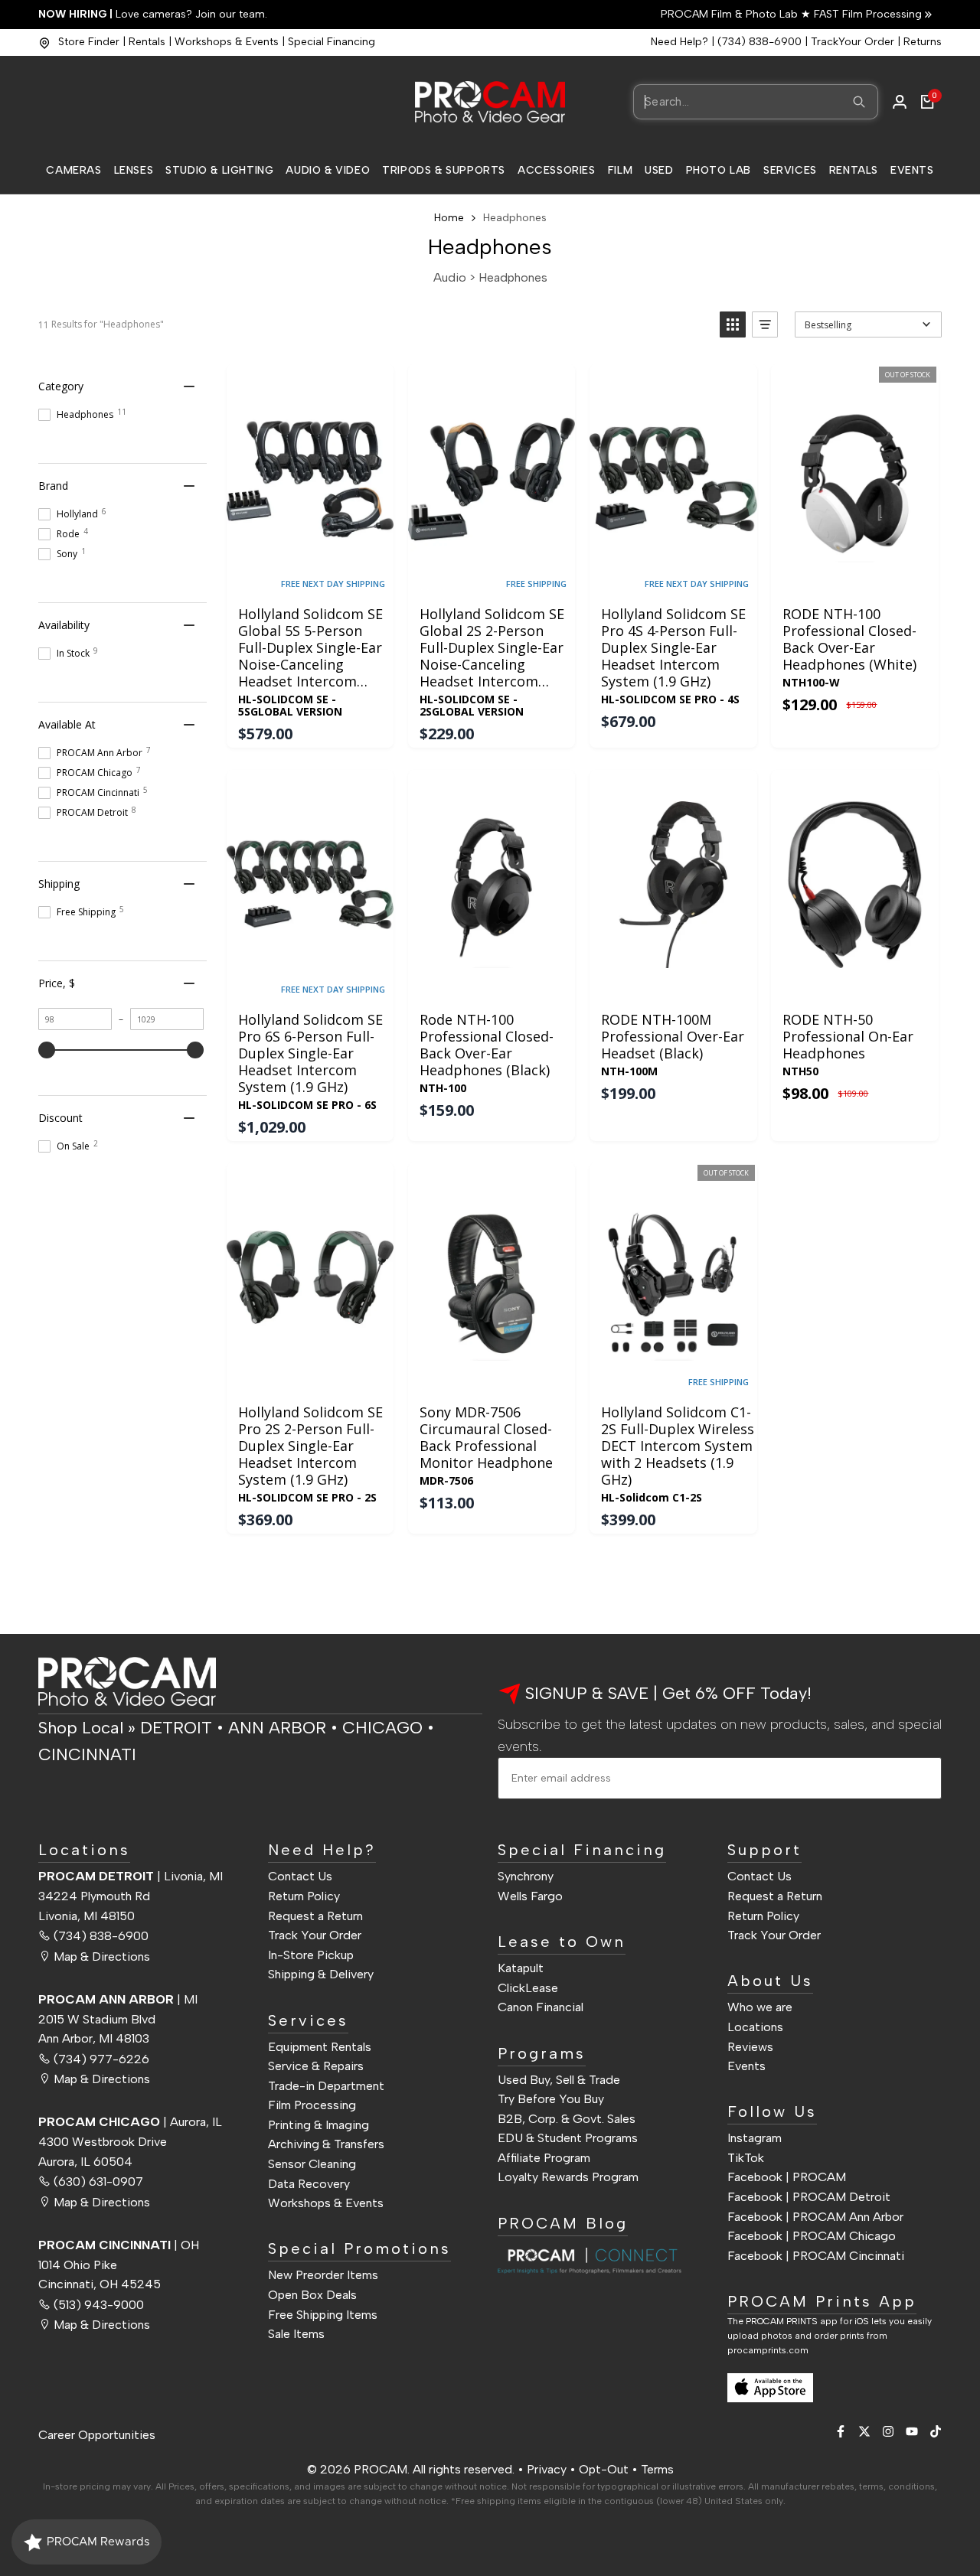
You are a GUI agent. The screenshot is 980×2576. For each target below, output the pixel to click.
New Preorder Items (323, 2275)
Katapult (521, 1968)
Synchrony (526, 1876)
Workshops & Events (227, 42)
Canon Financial (541, 2007)
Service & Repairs (316, 2066)
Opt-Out (604, 2469)
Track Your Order (315, 1935)
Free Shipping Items (323, 2315)
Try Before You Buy (551, 2099)
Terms (657, 2469)
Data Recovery (309, 2184)
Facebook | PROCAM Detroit (809, 2197)
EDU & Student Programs (568, 2138)
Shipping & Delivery (321, 1974)
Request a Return (315, 1916)
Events (746, 2066)
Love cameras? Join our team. (153, 14)
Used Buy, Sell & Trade (559, 2080)
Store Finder (89, 42)
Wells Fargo (530, 1896)
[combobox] (756, 102)
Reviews (750, 2047)
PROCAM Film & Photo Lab (731, 14)
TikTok (746, 2158)
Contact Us (300, 1876)
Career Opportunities (97, 2435)
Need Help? (679, 42)
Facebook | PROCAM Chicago (812, 2236)
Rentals (147, 42)
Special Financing (332, 42)
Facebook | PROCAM (787, 2177)
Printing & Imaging (318, 2125)
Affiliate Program (544, 2158)
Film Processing (312, 2105)
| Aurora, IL (130, 2122)
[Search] (859, 102)
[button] (733, 324)
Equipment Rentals (320, 2047)
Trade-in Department (326, 2086)
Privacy (547, 2469)
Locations (755, 2027)
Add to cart (309, 577)
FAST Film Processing (866, 14)
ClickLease (528, 1988)
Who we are (760, 2007)
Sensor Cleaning (312, 2164)
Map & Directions (102, 1956)
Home (449, 218)
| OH (119, 2245)
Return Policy (304, 1896)
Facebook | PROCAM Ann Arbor (815, 2217)
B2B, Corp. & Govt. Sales (567, 2119)
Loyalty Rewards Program (568, 2177)
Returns (923, 42)
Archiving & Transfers (326, 2144)
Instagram (755, 2138)
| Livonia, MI (131, 1876)
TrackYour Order (853, 42)
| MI (118, 1999)
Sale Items (296, 2334)
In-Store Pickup (311, 1955)
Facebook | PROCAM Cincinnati (816, 2256)
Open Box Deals (312, 2295)
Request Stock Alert (854, 577)
